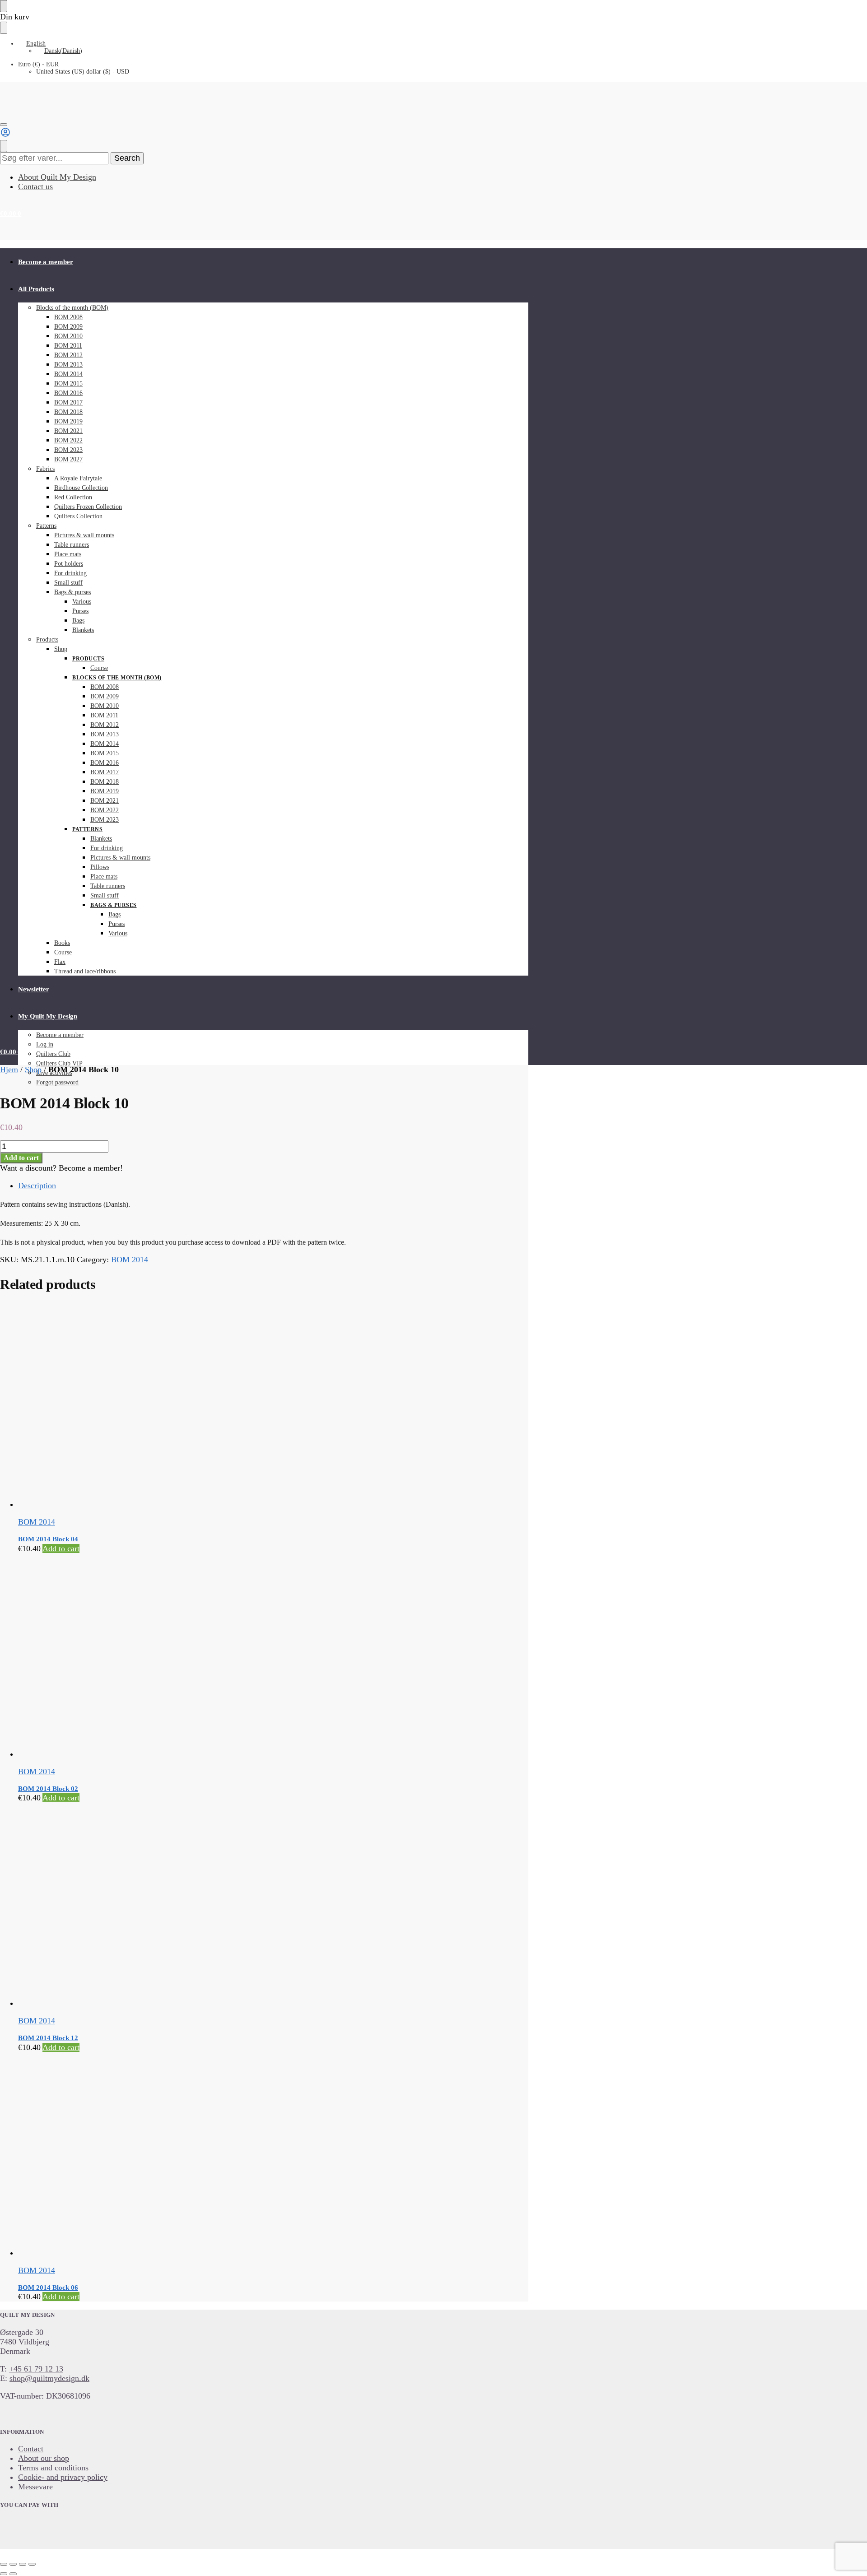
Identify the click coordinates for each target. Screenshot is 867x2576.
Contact (31, 2449)
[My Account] (5, 135)
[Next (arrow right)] (13, 2574)
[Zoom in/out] (4, 2564)
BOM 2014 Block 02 (48, 1789)
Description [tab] (37, 1186)
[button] (11, 214)
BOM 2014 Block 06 (48, 2288)
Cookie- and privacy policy (63, 2477)
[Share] (23, 2564)
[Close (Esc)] (32, 2564)
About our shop (44, 2458)
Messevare (35, 2487)
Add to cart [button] (61, 1548)
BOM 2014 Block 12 (48, 2038)
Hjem (9, 1069)
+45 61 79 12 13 (36, 2369)
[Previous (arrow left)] (4, 2574)
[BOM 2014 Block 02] (207, 1656)
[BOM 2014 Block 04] (207, 1407)
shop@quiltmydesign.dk (49, 2378)
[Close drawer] (4, 28)
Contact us (35, 186)
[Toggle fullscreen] (13, 2564)
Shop (33, 1069)
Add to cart (21, 1158)
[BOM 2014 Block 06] (207, 2155)
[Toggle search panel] (4, 146)
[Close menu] (4, 6)
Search (127, 158)
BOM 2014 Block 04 (48, 1539)
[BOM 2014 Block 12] (207, 1905)
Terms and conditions (53, 2468)
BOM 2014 (130, 1260)
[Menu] (4, 125)
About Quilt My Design (57, 177)
